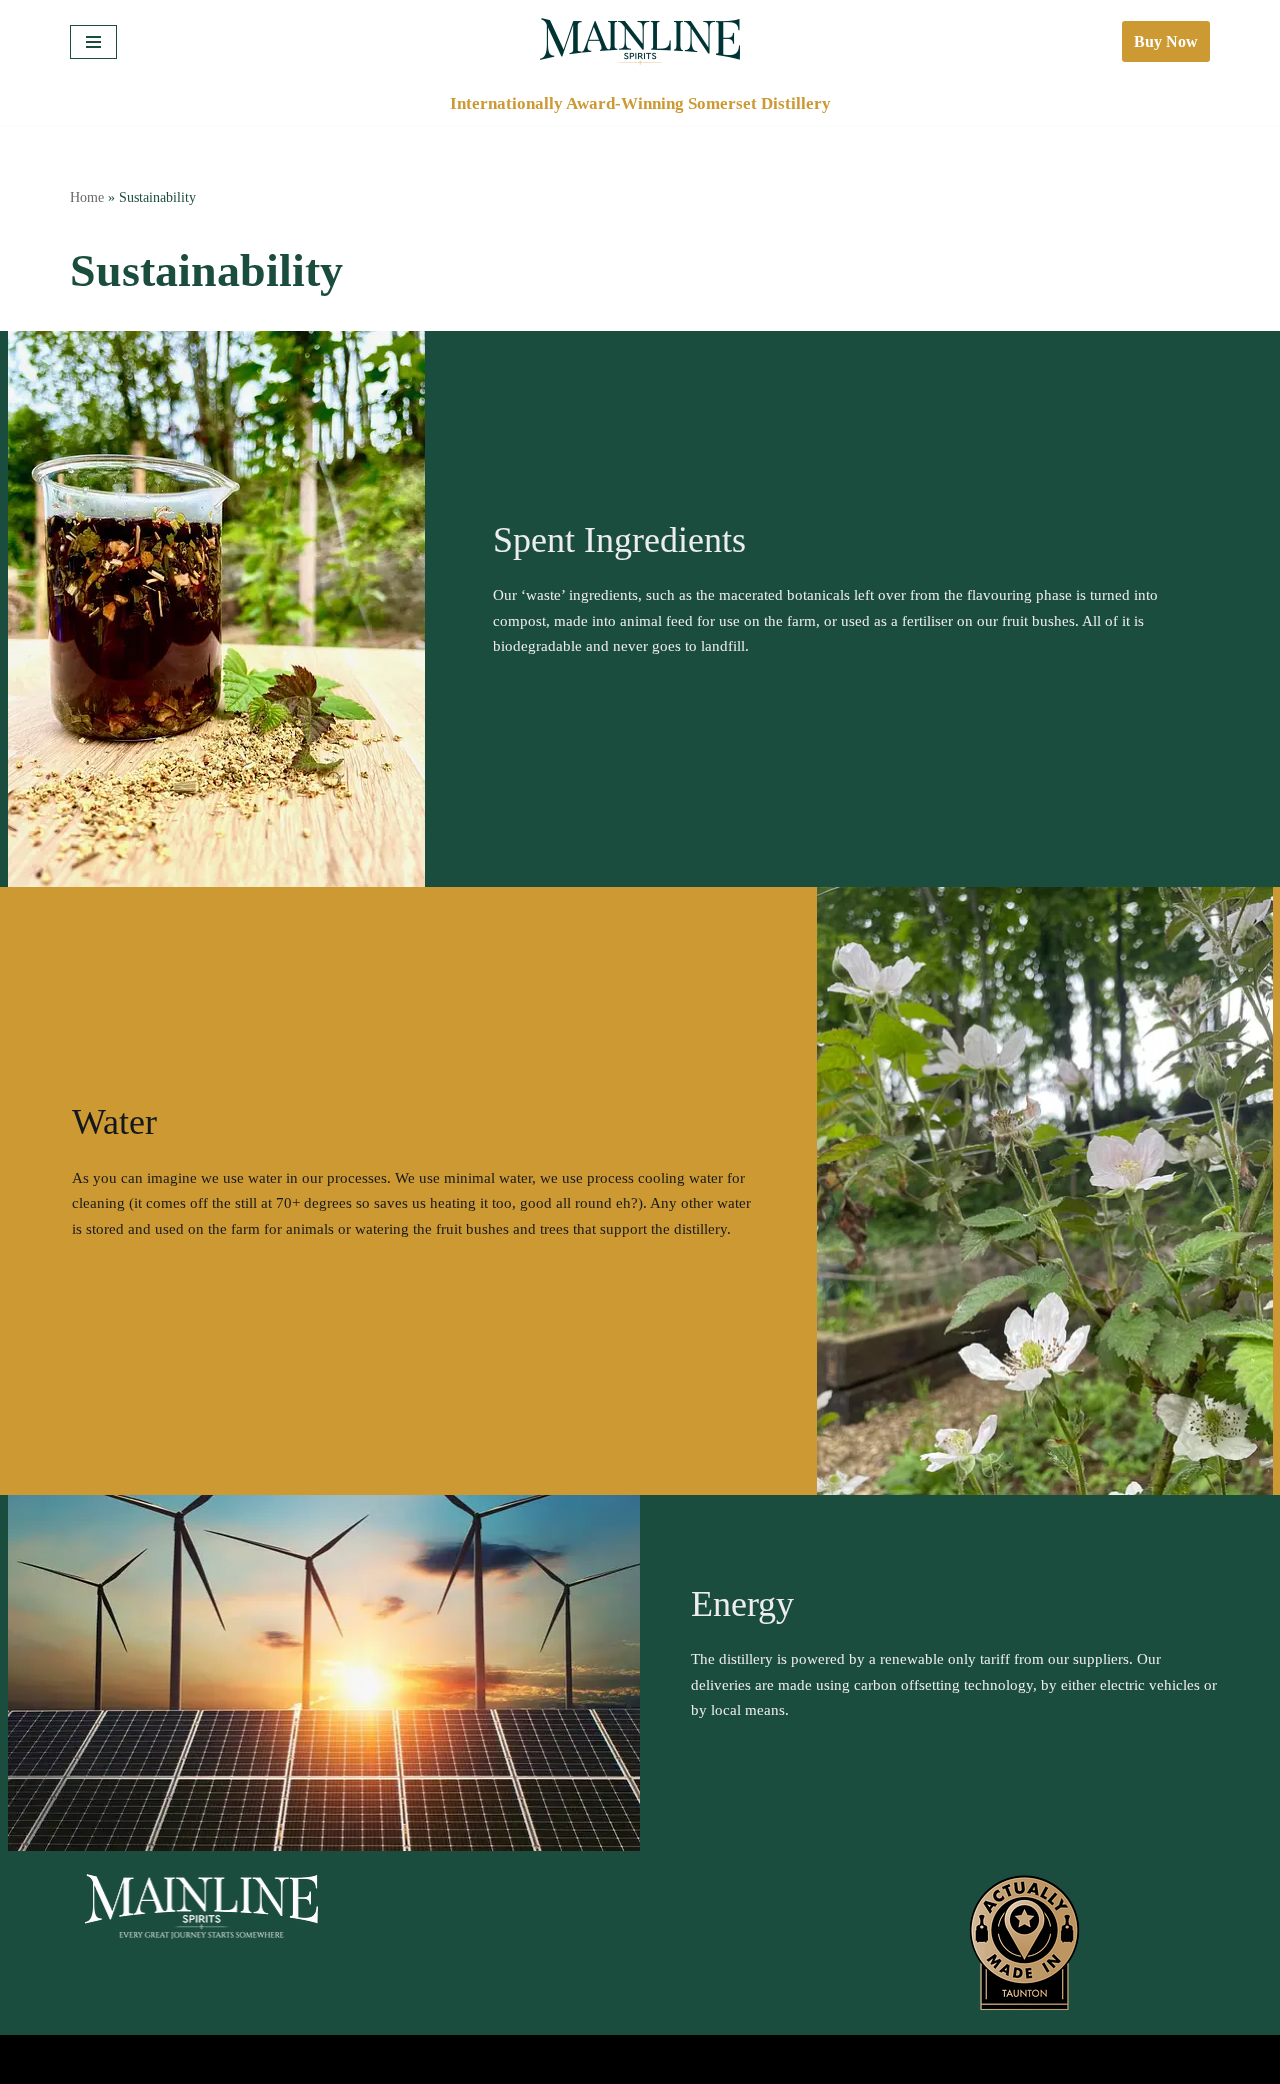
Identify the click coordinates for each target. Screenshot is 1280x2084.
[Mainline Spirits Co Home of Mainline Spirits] (640, 41)
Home (87, 197)
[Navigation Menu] (93, 42)
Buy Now (1166, 41)
